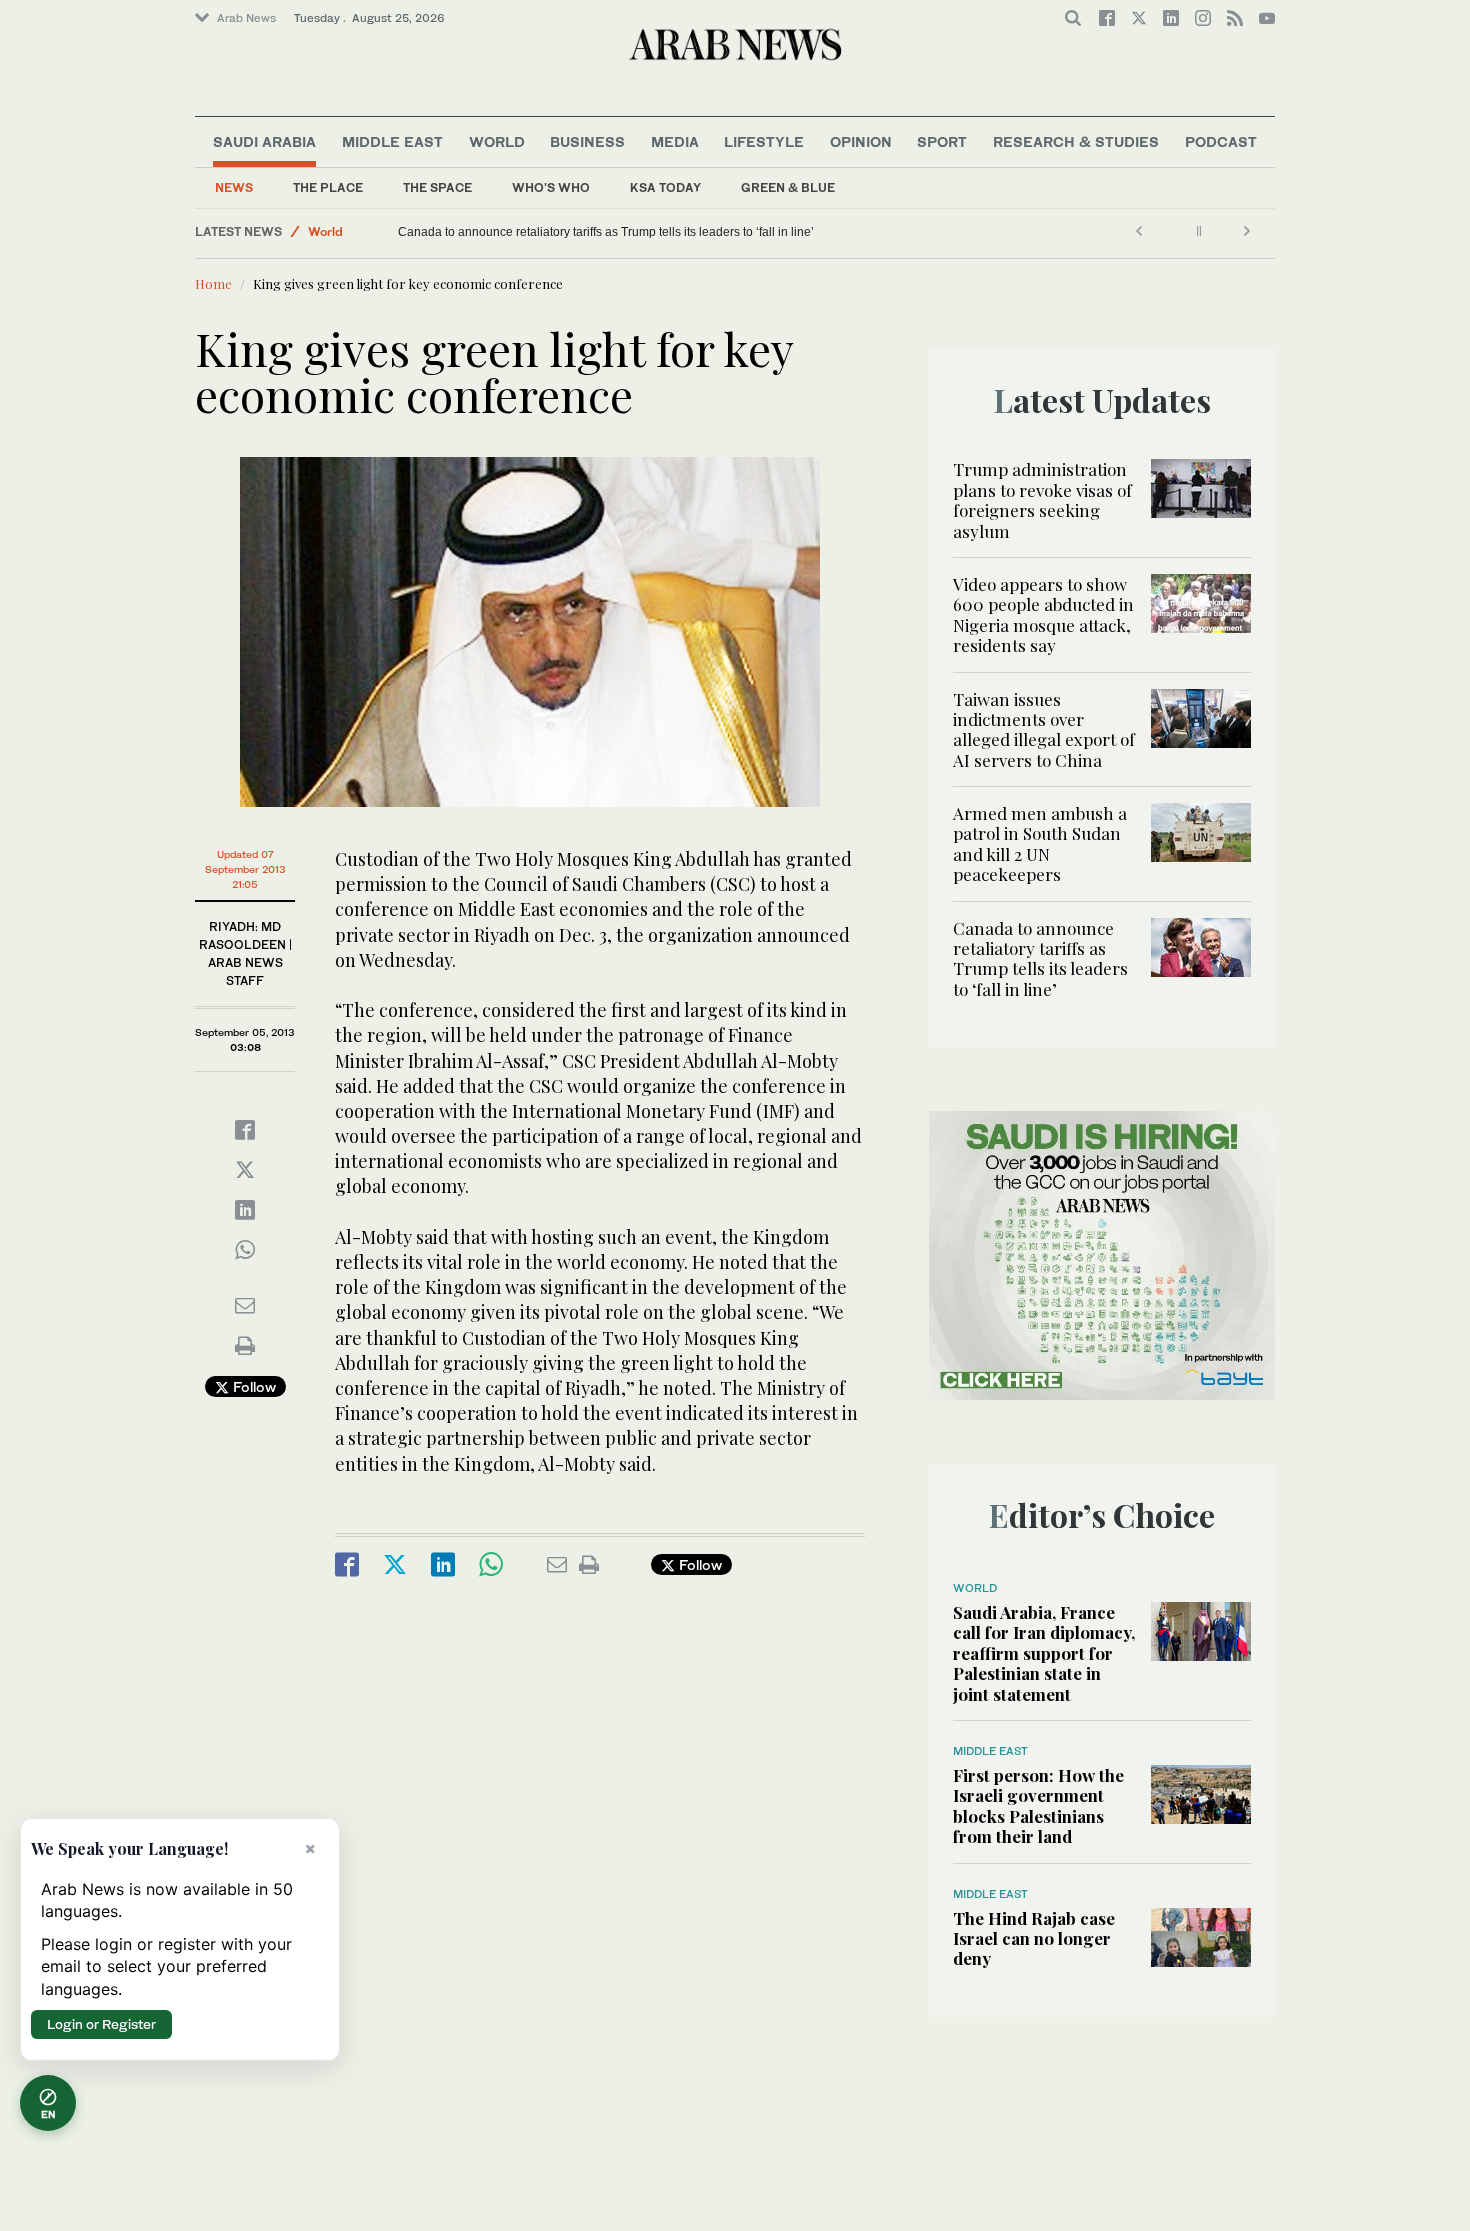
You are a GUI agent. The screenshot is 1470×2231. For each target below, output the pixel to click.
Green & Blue (788, 187)
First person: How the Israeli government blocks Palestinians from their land (1038, 1805)
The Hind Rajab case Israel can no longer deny (1034, 1938)
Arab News (246, 18)
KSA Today (665, 187)
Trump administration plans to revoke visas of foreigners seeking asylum (1042, 499)
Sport (942, 141)
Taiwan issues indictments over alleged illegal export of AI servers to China (1044, 729)
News (234, 187)
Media (675, 141)
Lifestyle (764, 141)
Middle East (392, 141)
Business (587, 141)
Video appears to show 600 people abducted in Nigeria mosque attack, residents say (1043, 614)
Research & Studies (1076, 141)
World (497, 141)
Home (213, 283)
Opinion (861, 141)
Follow (252, 1386)
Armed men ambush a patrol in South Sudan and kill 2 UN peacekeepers (1040, 843)
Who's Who (551, 187)
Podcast (1221, 141)
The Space (437, 187)
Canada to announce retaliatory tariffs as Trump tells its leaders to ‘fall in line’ (606, 232)
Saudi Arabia (264, 141)
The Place (328, 187)
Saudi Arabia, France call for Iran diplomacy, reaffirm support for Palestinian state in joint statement (1044, 1653)
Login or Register (101, 2024)
